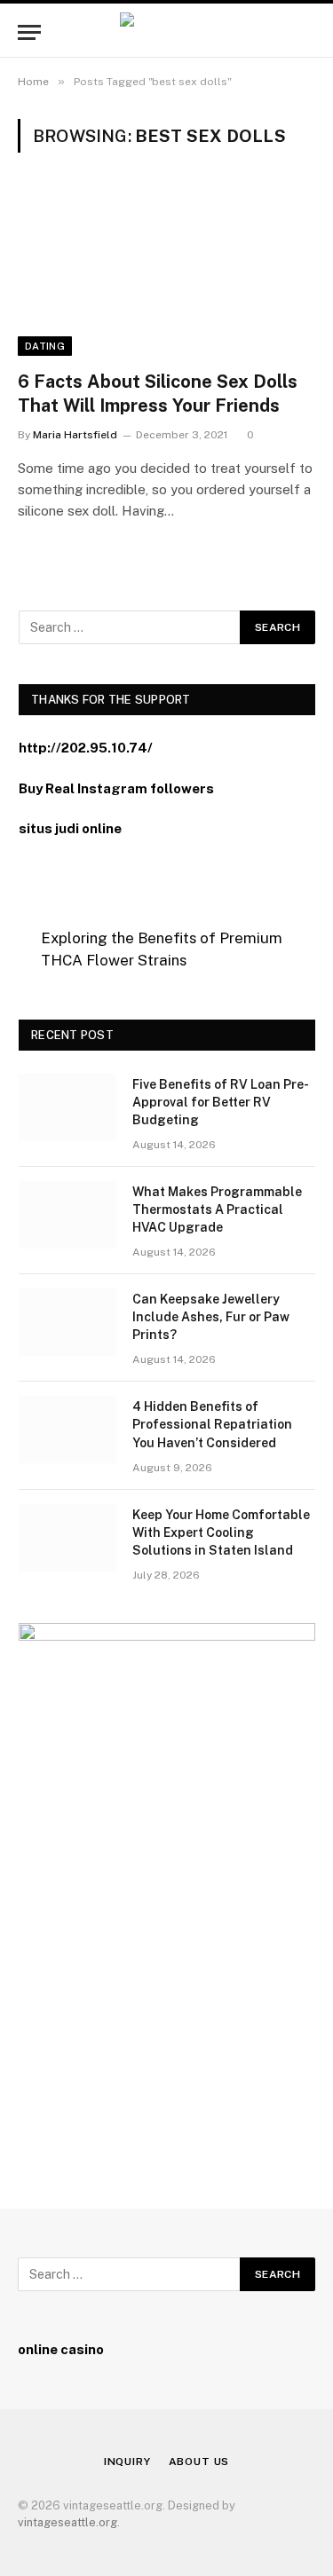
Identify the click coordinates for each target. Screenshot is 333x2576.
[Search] (313, 32)
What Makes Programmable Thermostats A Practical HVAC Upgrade (217, 1209)
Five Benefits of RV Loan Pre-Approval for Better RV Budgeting (221, 1102)
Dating (45, 346)
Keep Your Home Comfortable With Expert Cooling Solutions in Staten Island (221, 1532)
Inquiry (127, 2462)
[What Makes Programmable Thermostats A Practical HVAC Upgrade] (67, 1215)
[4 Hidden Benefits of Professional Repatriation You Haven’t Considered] (67, 1430)
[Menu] (29, 32)
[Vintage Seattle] (166, 32)
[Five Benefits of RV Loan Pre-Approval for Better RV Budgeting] (67, 1107)
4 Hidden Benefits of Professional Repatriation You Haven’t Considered (212, 1424)
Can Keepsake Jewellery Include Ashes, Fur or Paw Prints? (211, 1317)
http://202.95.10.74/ (86, 748)
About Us (199, 2462)
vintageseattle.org (67, 2522)
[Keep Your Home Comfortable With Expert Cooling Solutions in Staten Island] (67, 1538)
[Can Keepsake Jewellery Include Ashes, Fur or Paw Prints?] (67, 1322)
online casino (61, 2349)
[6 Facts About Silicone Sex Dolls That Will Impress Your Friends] (166, 272)
